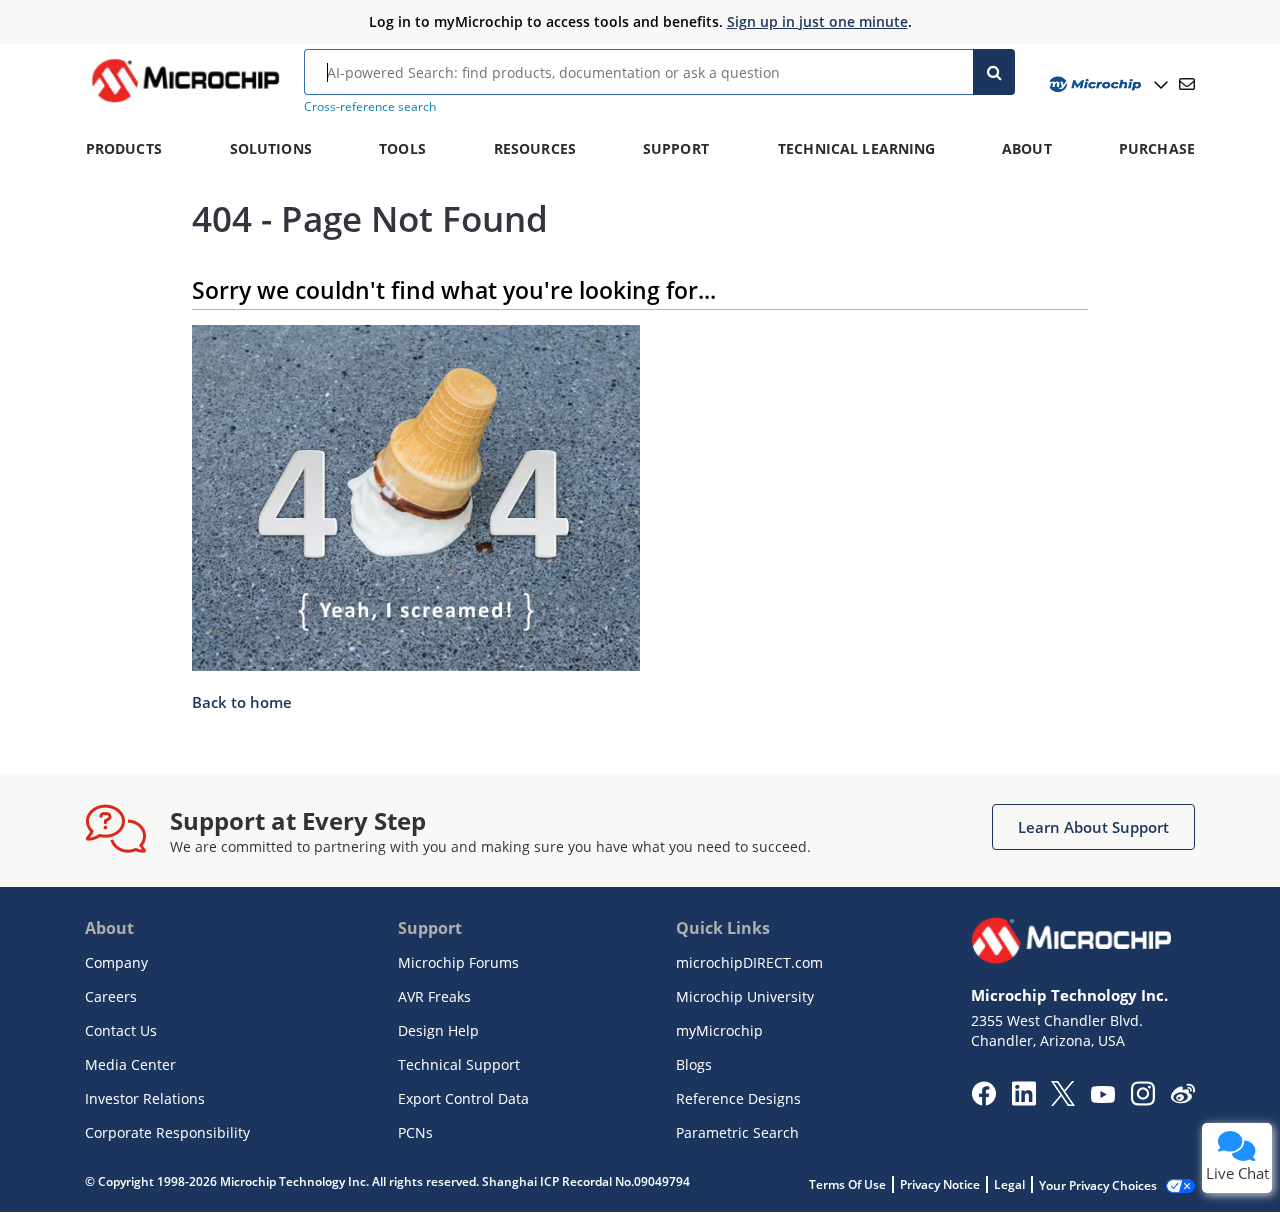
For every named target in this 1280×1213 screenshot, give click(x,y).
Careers (111, 996)
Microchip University (745, 996)
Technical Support (459, 1064)
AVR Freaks (434, 996)
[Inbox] (1187, 84)
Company (116, 962)
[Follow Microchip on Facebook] (983, 1100)
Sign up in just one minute (817, 21)
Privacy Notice (940, 1184)
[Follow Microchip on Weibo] (1182, 1098)
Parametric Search (737, 1132)
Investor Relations (145, 1098)
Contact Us (121, 1030)
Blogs (694, 1064)
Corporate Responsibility (167, 1132)
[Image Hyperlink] (185, 102)
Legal (1009, 1184)
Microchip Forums (458, 962)
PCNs (415, 1132)
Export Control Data (463, 1098)
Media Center (130, 1064)
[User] (1106, 84)
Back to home (242, 702)
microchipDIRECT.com (749, 962)
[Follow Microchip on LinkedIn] (1023, 1100)
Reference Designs (738, 1098)
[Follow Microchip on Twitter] (1063, 1100)
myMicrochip (719, 1030)
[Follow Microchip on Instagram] (1142, 1100)
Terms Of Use (847, 1184)
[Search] (994, 72)
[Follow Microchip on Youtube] (1102, 1097)
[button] (1093, 827)
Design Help (438, 1030)
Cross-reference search (370, 106)
